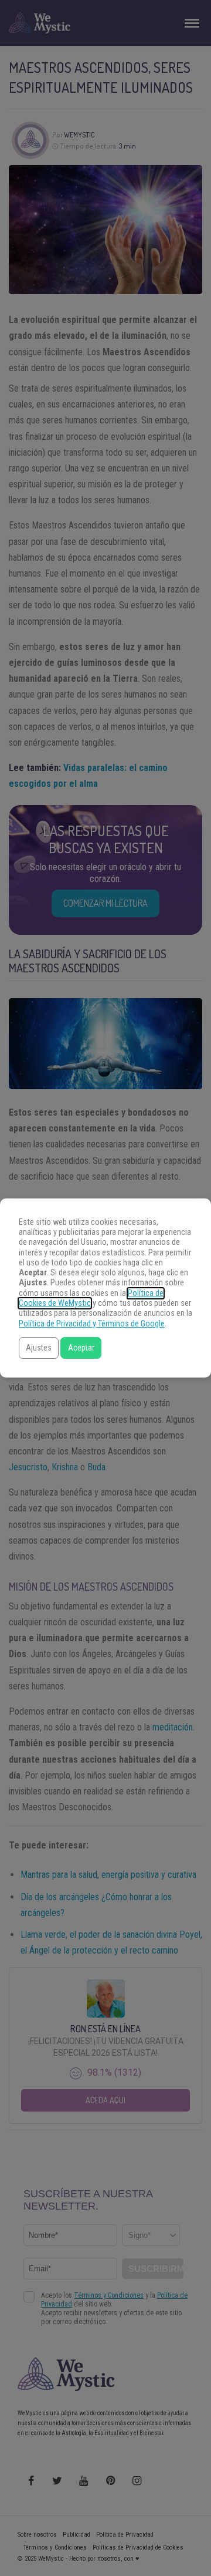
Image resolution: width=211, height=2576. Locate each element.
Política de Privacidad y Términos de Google (92, 1324)
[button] (39, 1348)
